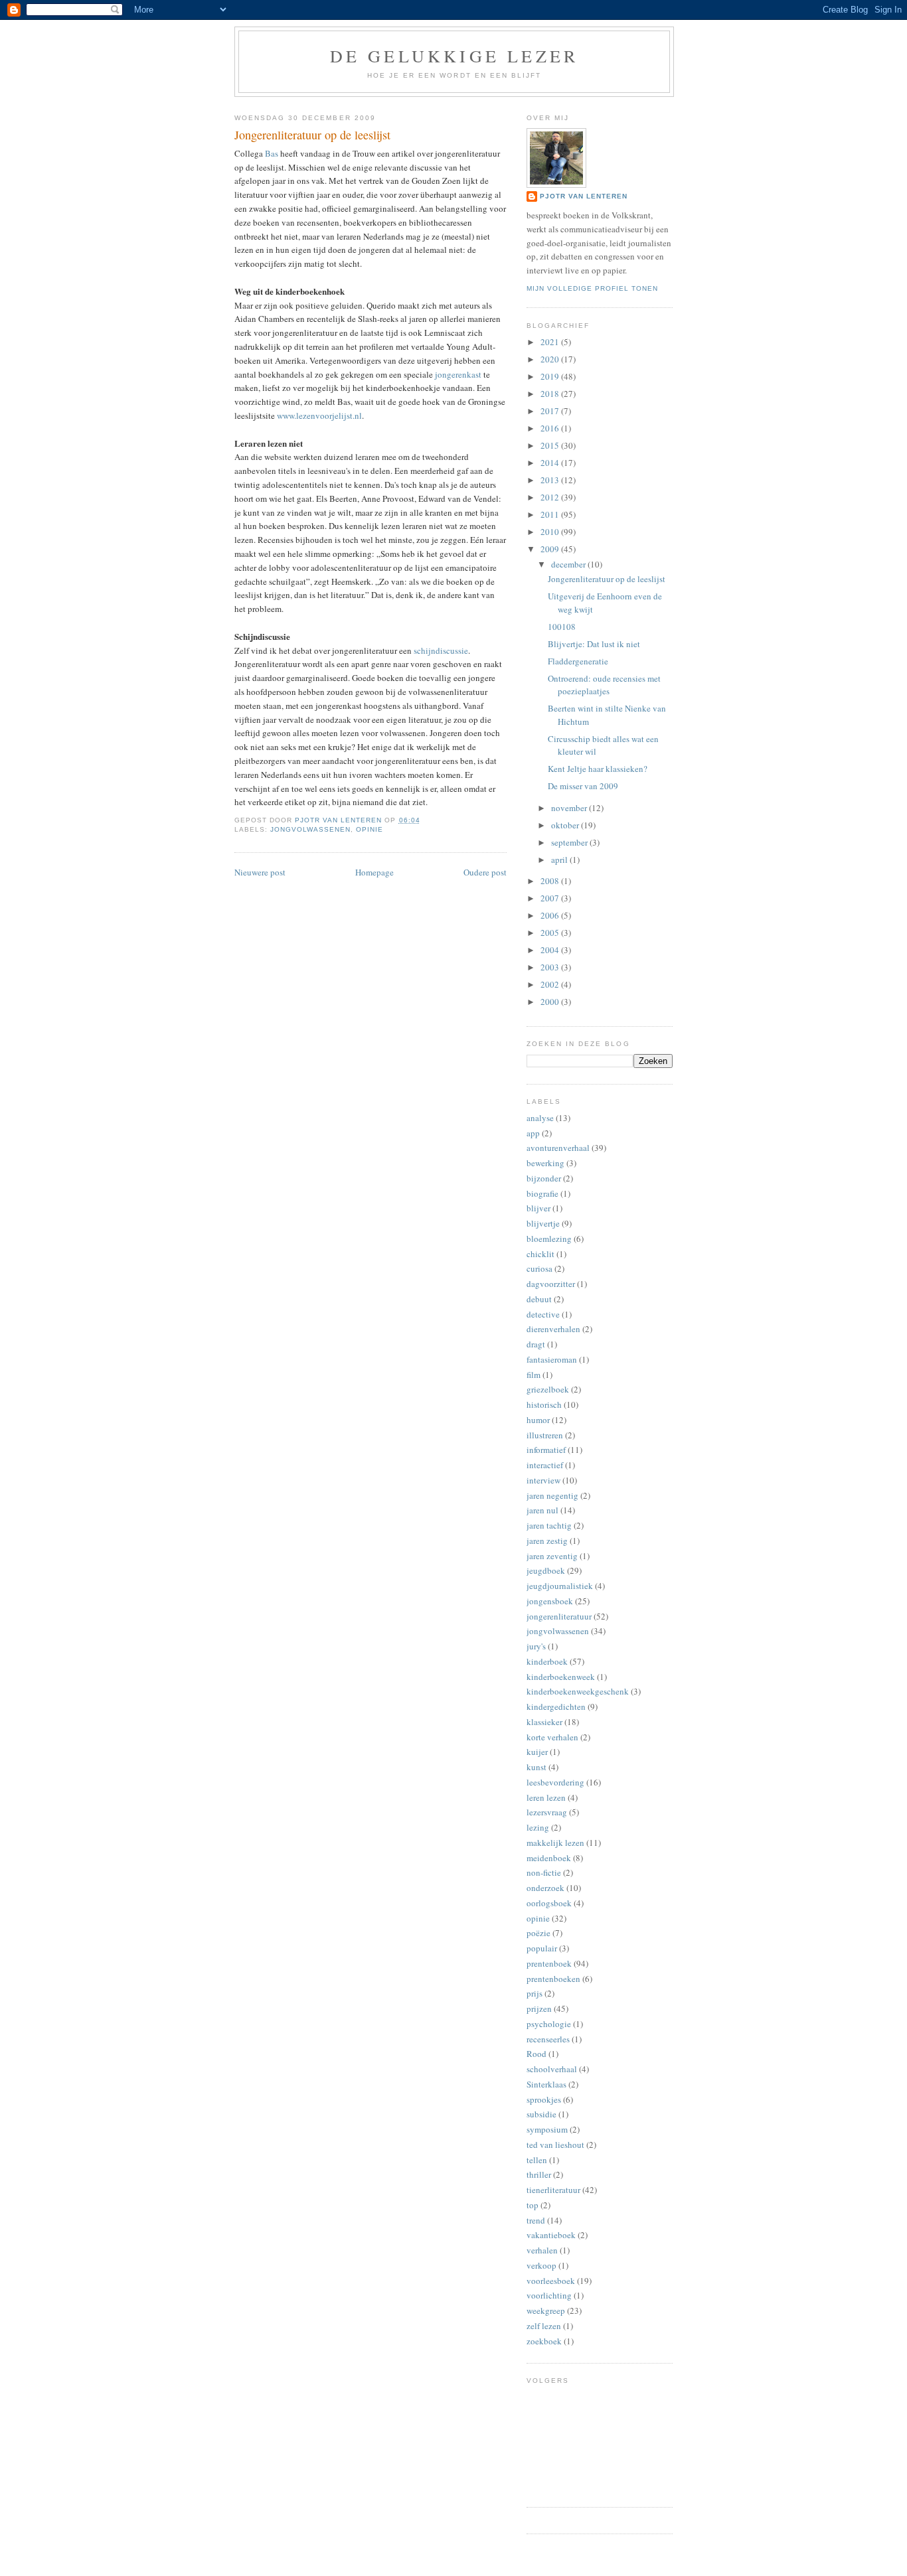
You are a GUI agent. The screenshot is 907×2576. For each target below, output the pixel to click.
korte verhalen (552, 1737)
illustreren (545, 1435)
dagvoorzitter (551, 1284)
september (570, 842)
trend (536, 2220)
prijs (535, 1993)
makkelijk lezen (555, 1843)
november (570, 808)
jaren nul (542, 1510)
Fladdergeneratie (578, 661)
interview (543, 1480)
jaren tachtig (549, 1525)
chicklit (540, 1254)
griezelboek (548, 1389)
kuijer (537, 1752)
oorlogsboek (549, 1903)
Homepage (374, 872)
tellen (537, 2160)
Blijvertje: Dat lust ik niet (594, 644)
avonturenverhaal (558, 1148)
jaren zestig (547, 1541)
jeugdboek (546, 1570)
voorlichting (549, 2295)
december (569, 564)
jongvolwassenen (310, 829)
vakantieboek (551, 2235)
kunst (536, 1767)
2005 (551, 933)
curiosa (539, 1268)
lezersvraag (547, 1812)
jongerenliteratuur (559, 1616)
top (533, 2205)
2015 (551, 445)
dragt (536, 1344)
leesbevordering (555, 1782)
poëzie (538, 1933)
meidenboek (549, 1858)
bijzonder (544, 1178)
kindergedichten (556, 1706)
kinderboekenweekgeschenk (578, 1691)
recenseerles (548, 2039)
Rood (536, 2054)
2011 (551, 514)
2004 (551, 950)
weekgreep (546, 2311)
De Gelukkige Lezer (454, 56)
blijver (538, 1208)
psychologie (549, 2024)
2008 (551, 881)
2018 (551, 394)
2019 (551, 376)
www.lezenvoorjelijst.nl (319, 416)
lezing (538, 1827)
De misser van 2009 (583, 786)
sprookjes (544, 2099)
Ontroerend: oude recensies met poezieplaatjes (604, 685)
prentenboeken (553, 1979)
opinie (370, 829)
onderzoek (545, 1888)
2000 (551, 1002)
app (533, 1133)
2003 (551, 967)
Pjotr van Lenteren (584, 196)
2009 (551, 549)
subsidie (541, 2114)
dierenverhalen (553, 1329)
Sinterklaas (546, 2084)
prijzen (539, 2008)
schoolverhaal (552, 2069)
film (534, 1375)
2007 (551, 898)
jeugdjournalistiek (560, 1586)
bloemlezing (549, 1239)
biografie (542, 1193)
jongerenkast (458, 374)
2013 (551, 480)
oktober (566, 825)
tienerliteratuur (553, 2190)
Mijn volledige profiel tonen (592, 288)
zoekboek (544, 2341)
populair (542, 1948)
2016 (551, 428)
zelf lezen (544, 2326)
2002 (551, 984)
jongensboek (550, 1601)
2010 (551, 532)
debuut (539, 1299)
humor (538, 1420)
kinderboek (547, 1661)
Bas (272, 153)
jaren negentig (552, 1495)
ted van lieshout (555, 2145)
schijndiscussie (441, 650)
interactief (545, 1465)
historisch (544, 1404)
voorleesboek (551, 2281)
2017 (551, 411)
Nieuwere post (260, 872)
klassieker (544, 1722)
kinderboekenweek (561, 1677)
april (560, 860)
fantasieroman (552, 1359)
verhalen (542, 2250)
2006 (551, 915)
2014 (551, 463)
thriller (539, 2174)
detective (543, 1314)
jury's (536, 1646)
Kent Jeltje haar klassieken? (598, 769)
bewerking (545, 1163)
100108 (562, 627)
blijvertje (543, 1223)
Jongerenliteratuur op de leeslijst (607, 579)
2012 (551, 497)
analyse (540, 1118)
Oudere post (485, 872)
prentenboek (549, 1963)
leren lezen (546, 1797)
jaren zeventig (552, 1556)
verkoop (541, 2265)
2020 (551, 359)
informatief (546, 1450)
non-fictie (544, 1872)
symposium (547, 2129)
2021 (551, 342)
